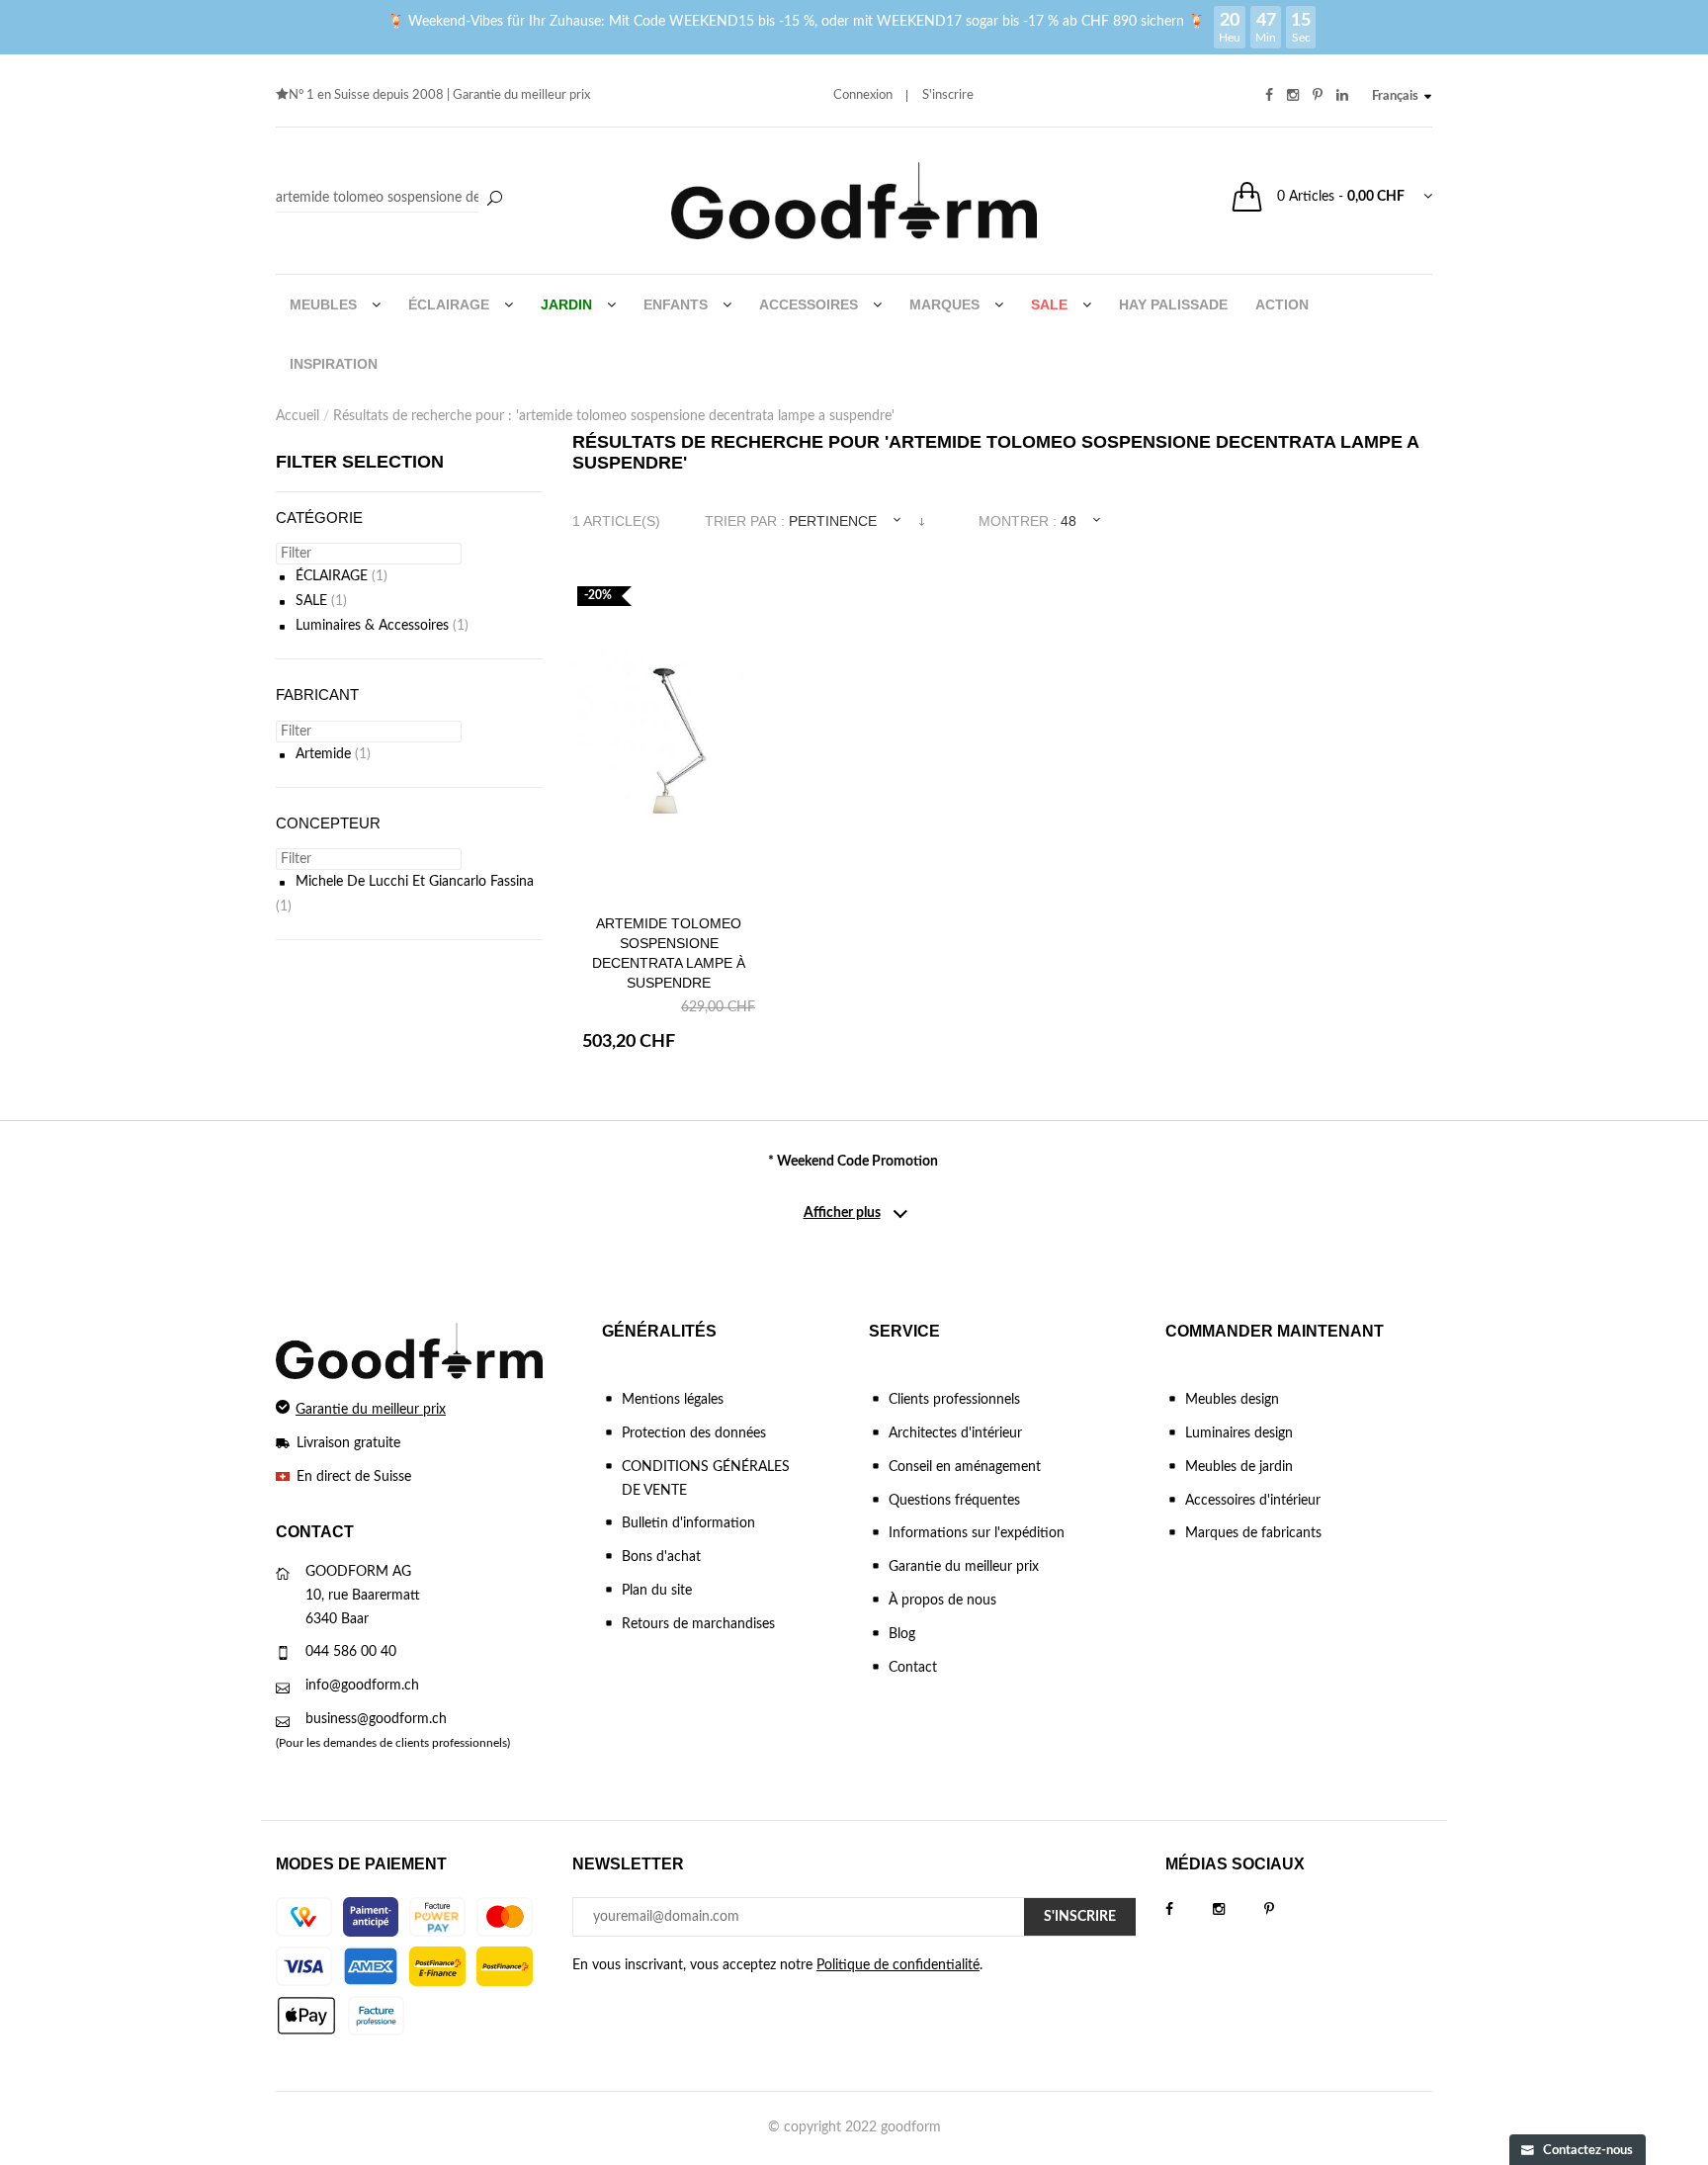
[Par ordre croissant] (922, 521)
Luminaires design (1239, 1433)
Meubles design (1232, 1400)
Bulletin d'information (688, 1523)
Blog (902, 1634)
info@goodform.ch (362, 1686)
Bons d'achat (661, 1557)
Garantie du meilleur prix (521, 95)
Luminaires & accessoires (372, 626)
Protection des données (694, 1433)
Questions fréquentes (954, 1501)
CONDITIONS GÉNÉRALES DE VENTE (706, 1479)
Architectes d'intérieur (955, 1433)
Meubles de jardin (1239, 1467)
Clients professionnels (954, 1400)
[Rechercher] (494, 200)
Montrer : (1018, 521)
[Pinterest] (1289, 1910)
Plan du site (657, 1591)
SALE (311, 601)
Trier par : (745, 521)
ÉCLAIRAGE (332, 576)
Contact (913, 1668)
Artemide (323, 754)
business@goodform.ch (376, 1719)
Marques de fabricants (1253, 1533)
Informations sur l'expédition (977, 1533)
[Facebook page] (1189, 1910)
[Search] (392, 199)
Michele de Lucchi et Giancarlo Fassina (415, 882)
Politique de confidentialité (898, 1965)
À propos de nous (942, 1601)
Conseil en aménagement (965, 1467)
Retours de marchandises (698, 1624)
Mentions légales (673, 1400)
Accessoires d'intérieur (1253, 1501)
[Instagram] (1238, 1910)
